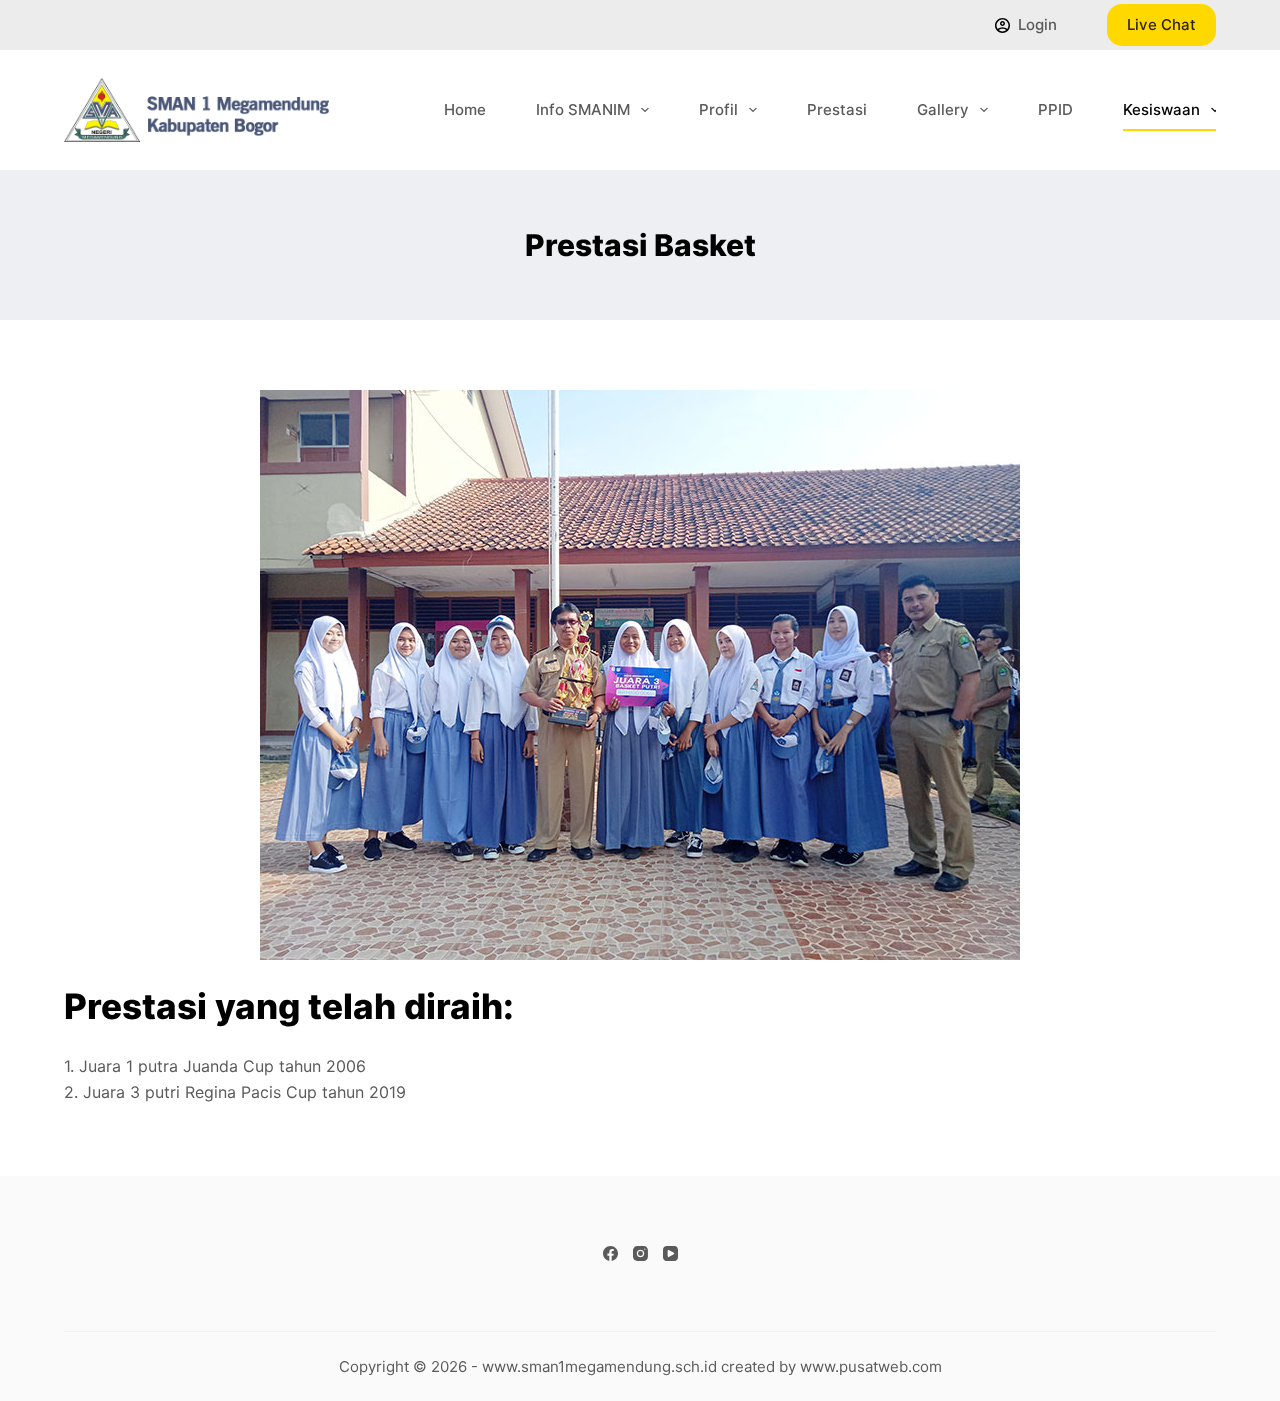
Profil (718, 109)
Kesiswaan (1161, 109)
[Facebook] (610, 1253)
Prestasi (837, 109)
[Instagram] (640, 1253)
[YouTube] (670, 1253)
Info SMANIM (583, 109)
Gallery (943, 109)
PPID (1055, 109)
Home (465, 109)
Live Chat (1161, 24)
